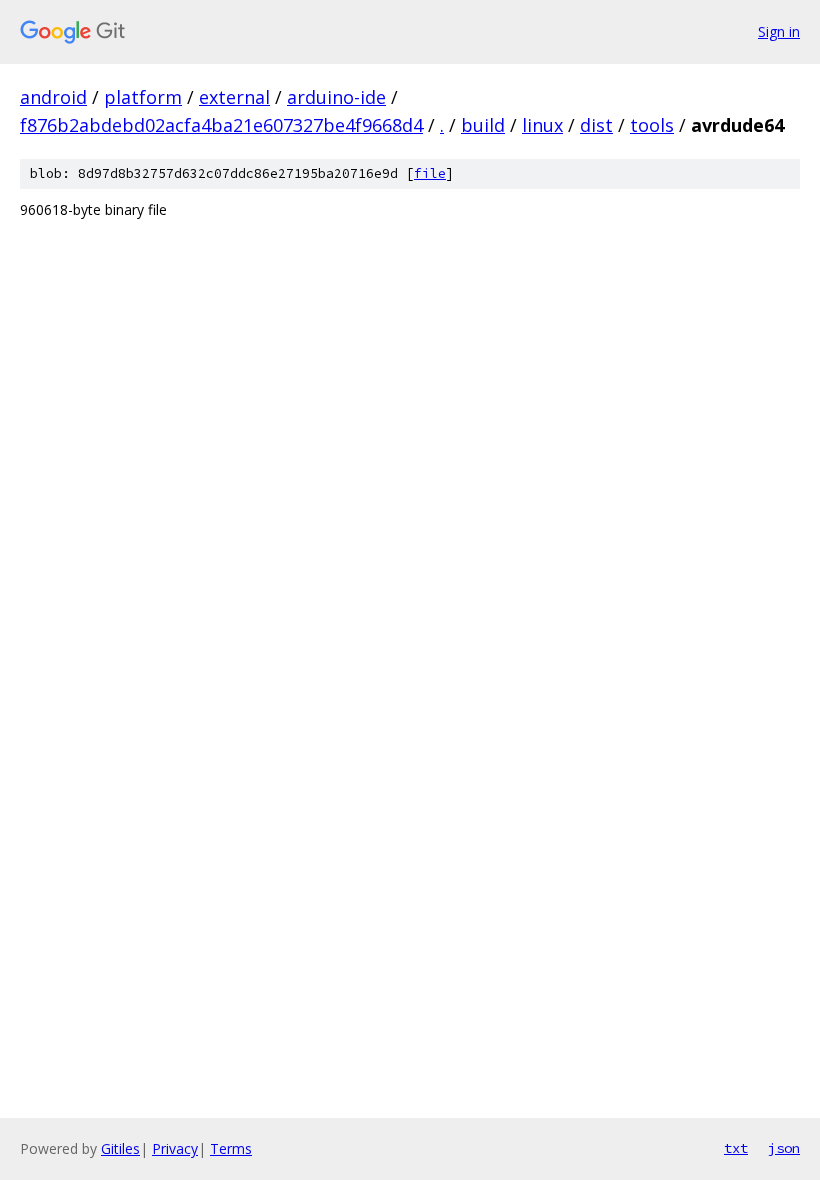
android (53, 97)
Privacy (175, 1148)
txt (736, 1148)
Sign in (779, 31)
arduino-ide (336, 97)
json (784, 1148)
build (483, 125)
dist (596, 125)
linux (542, 125)
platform (143, 97)
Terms (231, 1148)
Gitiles (120, 1148)
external (234, 97)
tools (652, 125)
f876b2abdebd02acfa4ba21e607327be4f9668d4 (221, 125)
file (430, 173)
